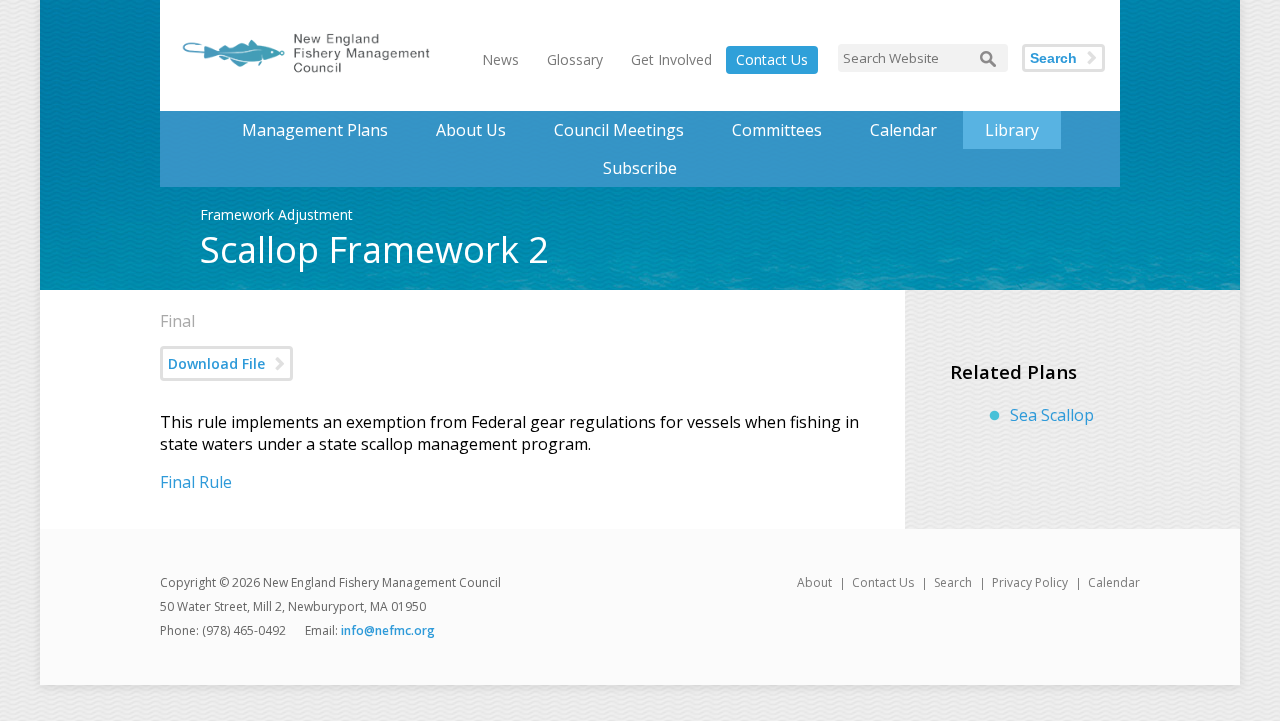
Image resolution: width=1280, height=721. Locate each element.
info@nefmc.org (388, 630)
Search (1053, 58)
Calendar (903, 130)
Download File (216, 363)
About (814, 582)
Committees (777, 130)
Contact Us (772, 59)
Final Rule (196, 482)
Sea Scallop (1052, 415)
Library (1012, 130)
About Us (471, 130)
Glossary (575, 59)
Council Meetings (619, 130)
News (500, 59)
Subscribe (640, 168)
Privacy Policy (1030, 582)
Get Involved (671, 59)
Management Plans (315, 130)
